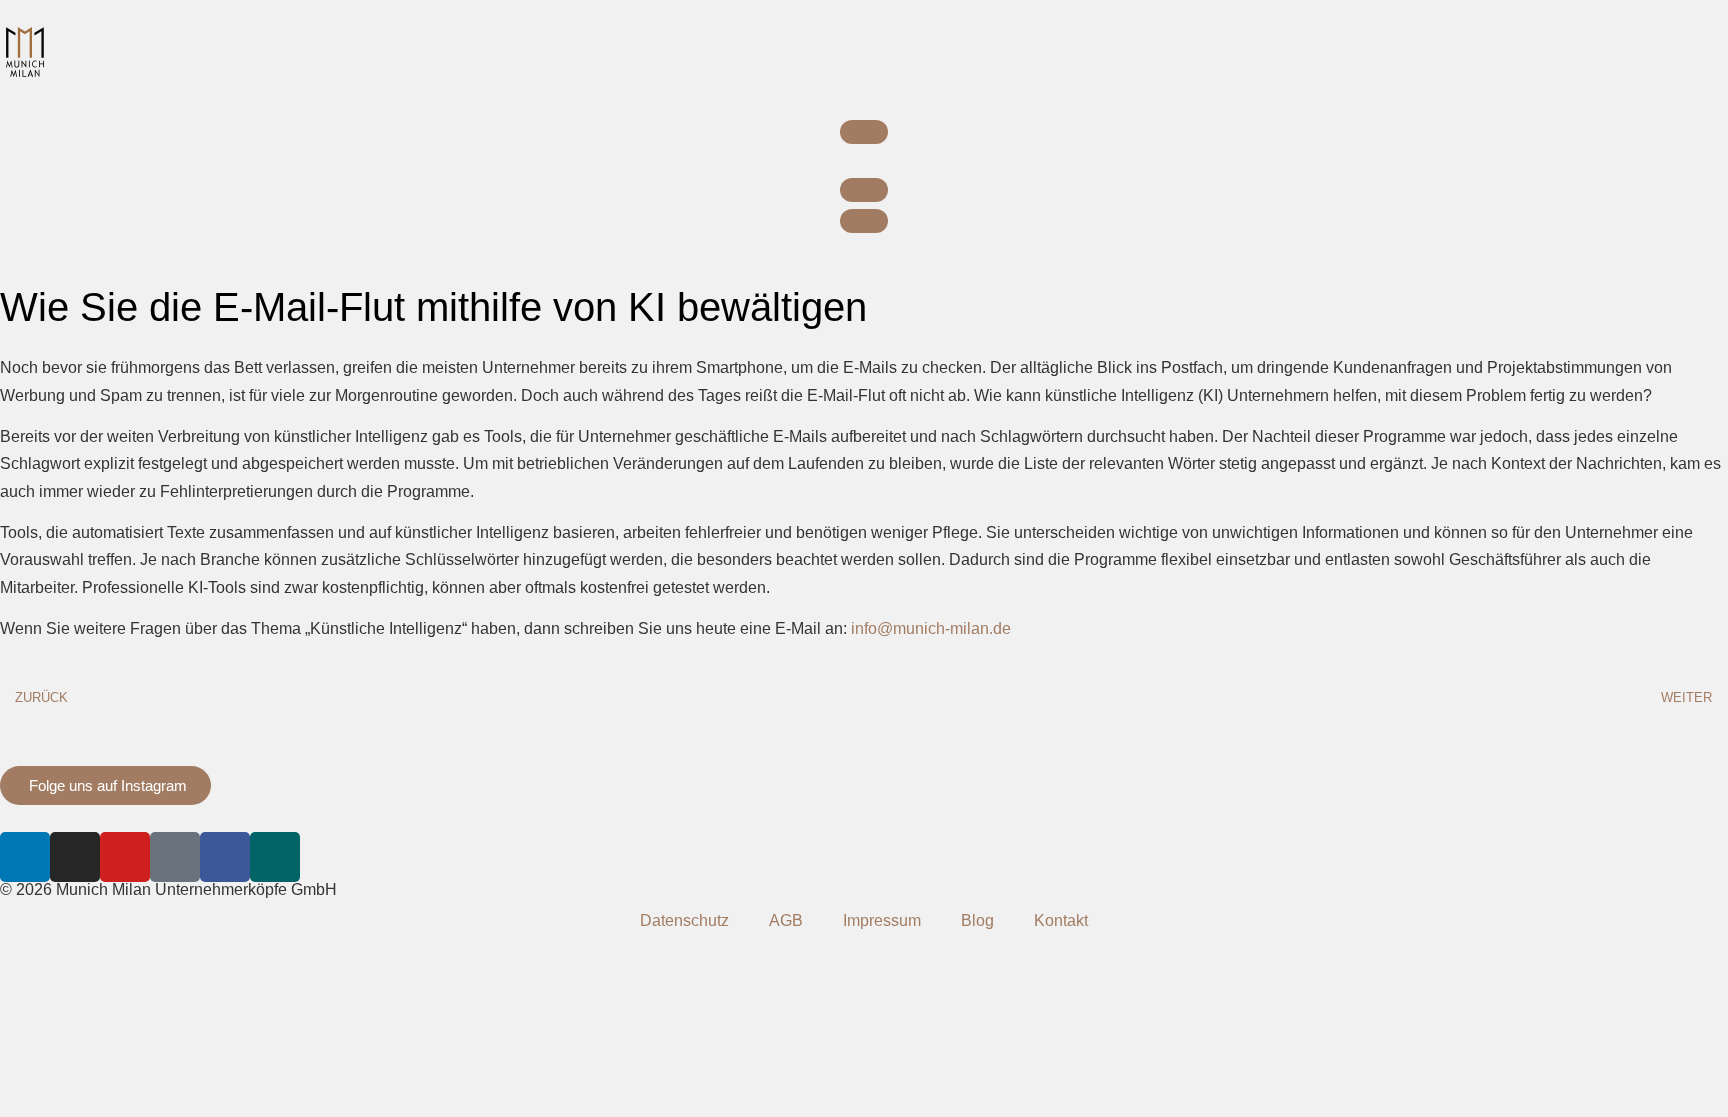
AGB (786, 920)
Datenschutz (684, 920)
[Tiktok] (175, 857)
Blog (977, 920)
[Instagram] (75, 857)
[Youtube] (125, 857)
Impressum (882, 920)
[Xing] (275, 857)
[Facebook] (225, 857)
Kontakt (1061, 920)
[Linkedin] (25, 857)
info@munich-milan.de (931, 628)
